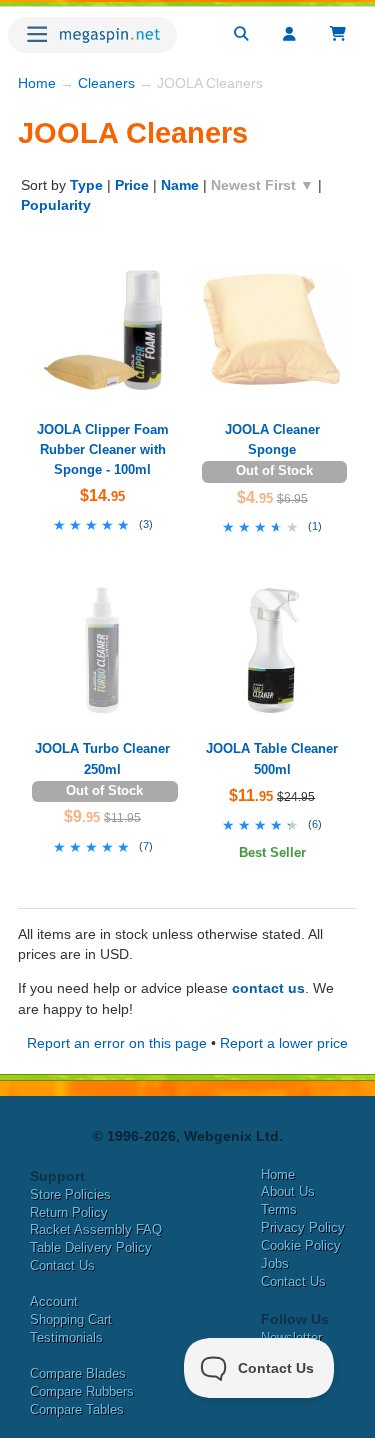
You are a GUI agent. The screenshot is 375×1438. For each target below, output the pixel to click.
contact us (268, 988)
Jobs (275, 1263)
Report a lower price (284, 1043)
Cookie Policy (301, 1245)
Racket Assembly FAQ (96, 1229)
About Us (288, 1191)
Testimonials (66, 1337)
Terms (279, 1209)
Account (54, 1301)
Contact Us (62, 1265)
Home (37, 83)
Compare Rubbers (82, 1391)
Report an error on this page (117, 1043)
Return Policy (69, 1212)
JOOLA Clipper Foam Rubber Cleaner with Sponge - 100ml (103, 449)
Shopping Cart (71, 1319)
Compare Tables (77, 1409)
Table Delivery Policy (91, 1247)
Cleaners (106, 83)
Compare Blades (78, 1373)
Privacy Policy (303, 1227)
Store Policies (70, 1194)
